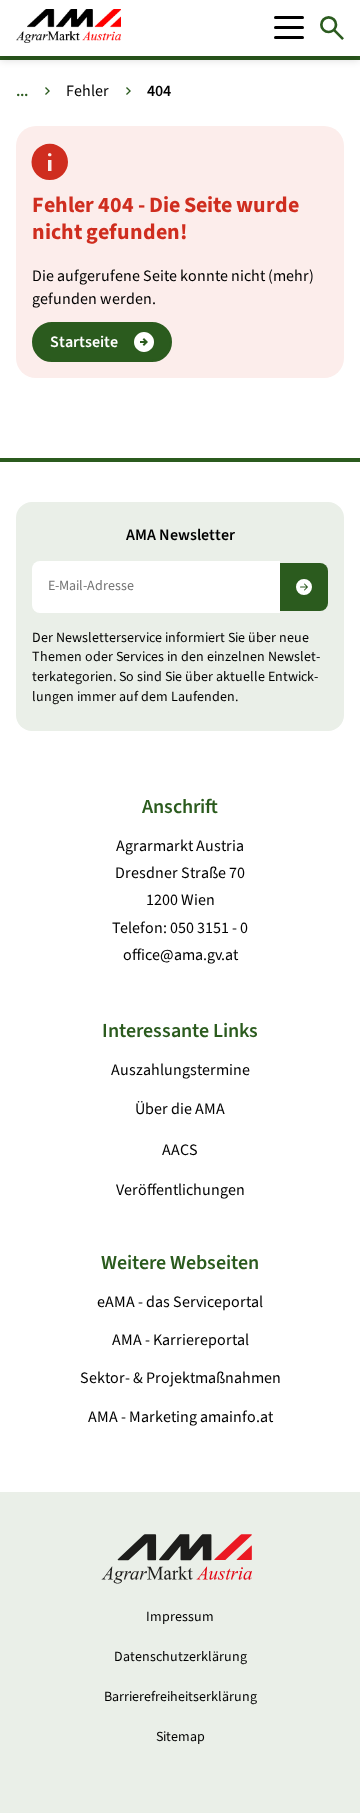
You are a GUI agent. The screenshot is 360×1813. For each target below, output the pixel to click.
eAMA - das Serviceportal (180, 1302)
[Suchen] (332, 28)
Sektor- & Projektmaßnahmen (180, 1378)
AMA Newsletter (180, 535)
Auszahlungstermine (180, 1070)
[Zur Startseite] (68, 28)
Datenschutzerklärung (180, 1657)
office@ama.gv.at (180, 955)
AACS (180, 1150)
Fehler (87, 91)
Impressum (180, 1617)
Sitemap (180, 1737)
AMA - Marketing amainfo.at (180, 1417)
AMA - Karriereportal (180, 1340)
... (22, 91)
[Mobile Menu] (289, 28)
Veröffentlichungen (180, 1190)
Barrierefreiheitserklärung (180, 1697)
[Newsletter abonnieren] (304, 587)
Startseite (84, 342)
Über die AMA (180, 1109)
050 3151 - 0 (209, 928)
